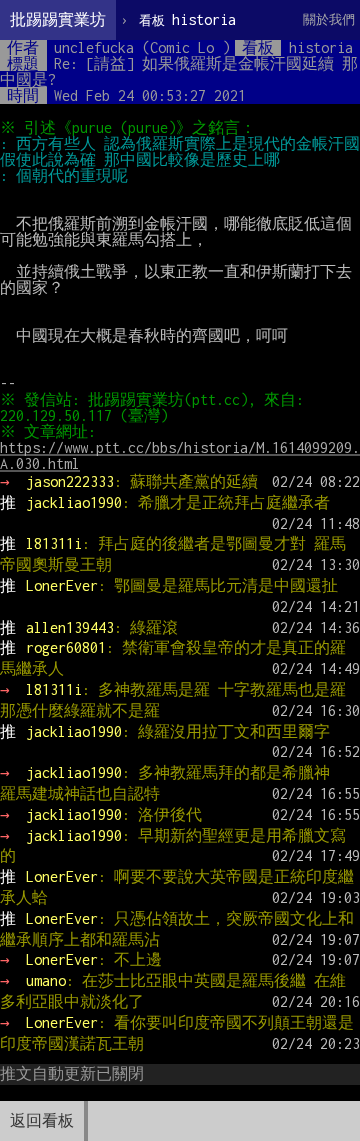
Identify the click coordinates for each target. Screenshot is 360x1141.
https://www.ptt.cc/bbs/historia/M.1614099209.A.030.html (180, 455)
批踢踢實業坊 (58, 19)
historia (187, 19)
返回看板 (42, 1120)
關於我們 (329, 19)
